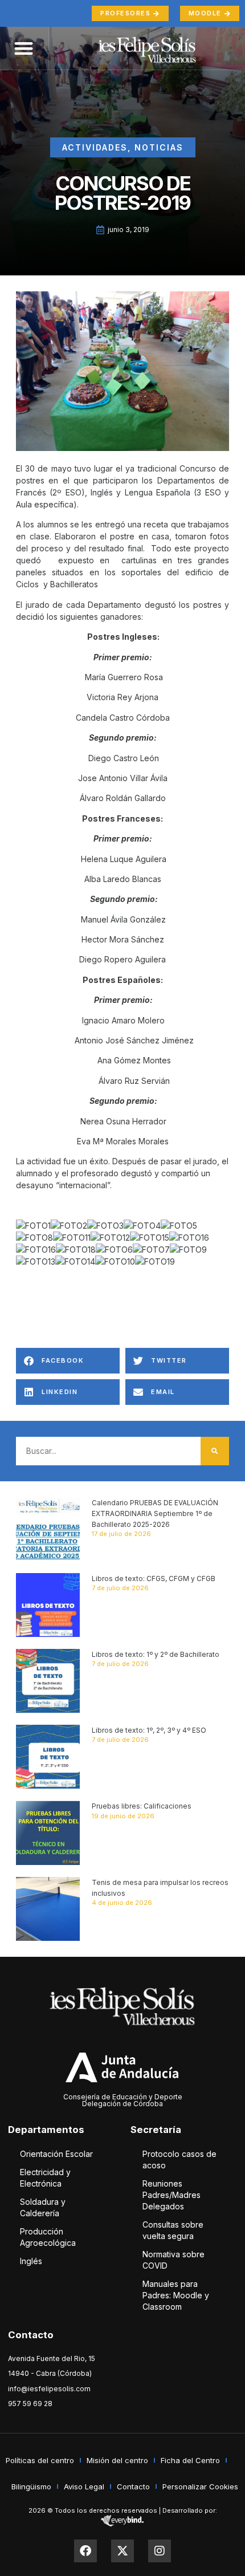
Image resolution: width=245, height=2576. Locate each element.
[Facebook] (85, 2551)
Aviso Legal (84, 2486)
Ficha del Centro (190, 2460)
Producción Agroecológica (48, 2237)
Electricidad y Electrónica (45, 2178)
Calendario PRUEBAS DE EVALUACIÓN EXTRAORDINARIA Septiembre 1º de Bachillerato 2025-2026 (155, 1513)
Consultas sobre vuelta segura (173, 2230)
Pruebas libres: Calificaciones (142, 1806)
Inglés (31, 2261)
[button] (68, 1361)
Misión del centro (117, 2460)
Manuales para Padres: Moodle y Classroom (176, 2295)
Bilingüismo (31, 2486)
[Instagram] (160, 2551)
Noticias (159, 147)
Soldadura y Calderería (43, 2207)
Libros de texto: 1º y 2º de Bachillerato (156, 1654)
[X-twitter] (122, 2551)
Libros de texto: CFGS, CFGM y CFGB (154, 1578)
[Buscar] (215, 1451)
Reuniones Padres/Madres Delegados (171, 2195)
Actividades (95, 147)
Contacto (133, 2486)
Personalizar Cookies (200, 2486)
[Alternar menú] (24, 48)
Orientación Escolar (56, 2154)
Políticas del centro (40, 2460)
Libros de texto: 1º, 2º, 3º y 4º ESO (149, 1730)
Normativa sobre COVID (173, 2260)
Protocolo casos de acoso (179, 2159)
